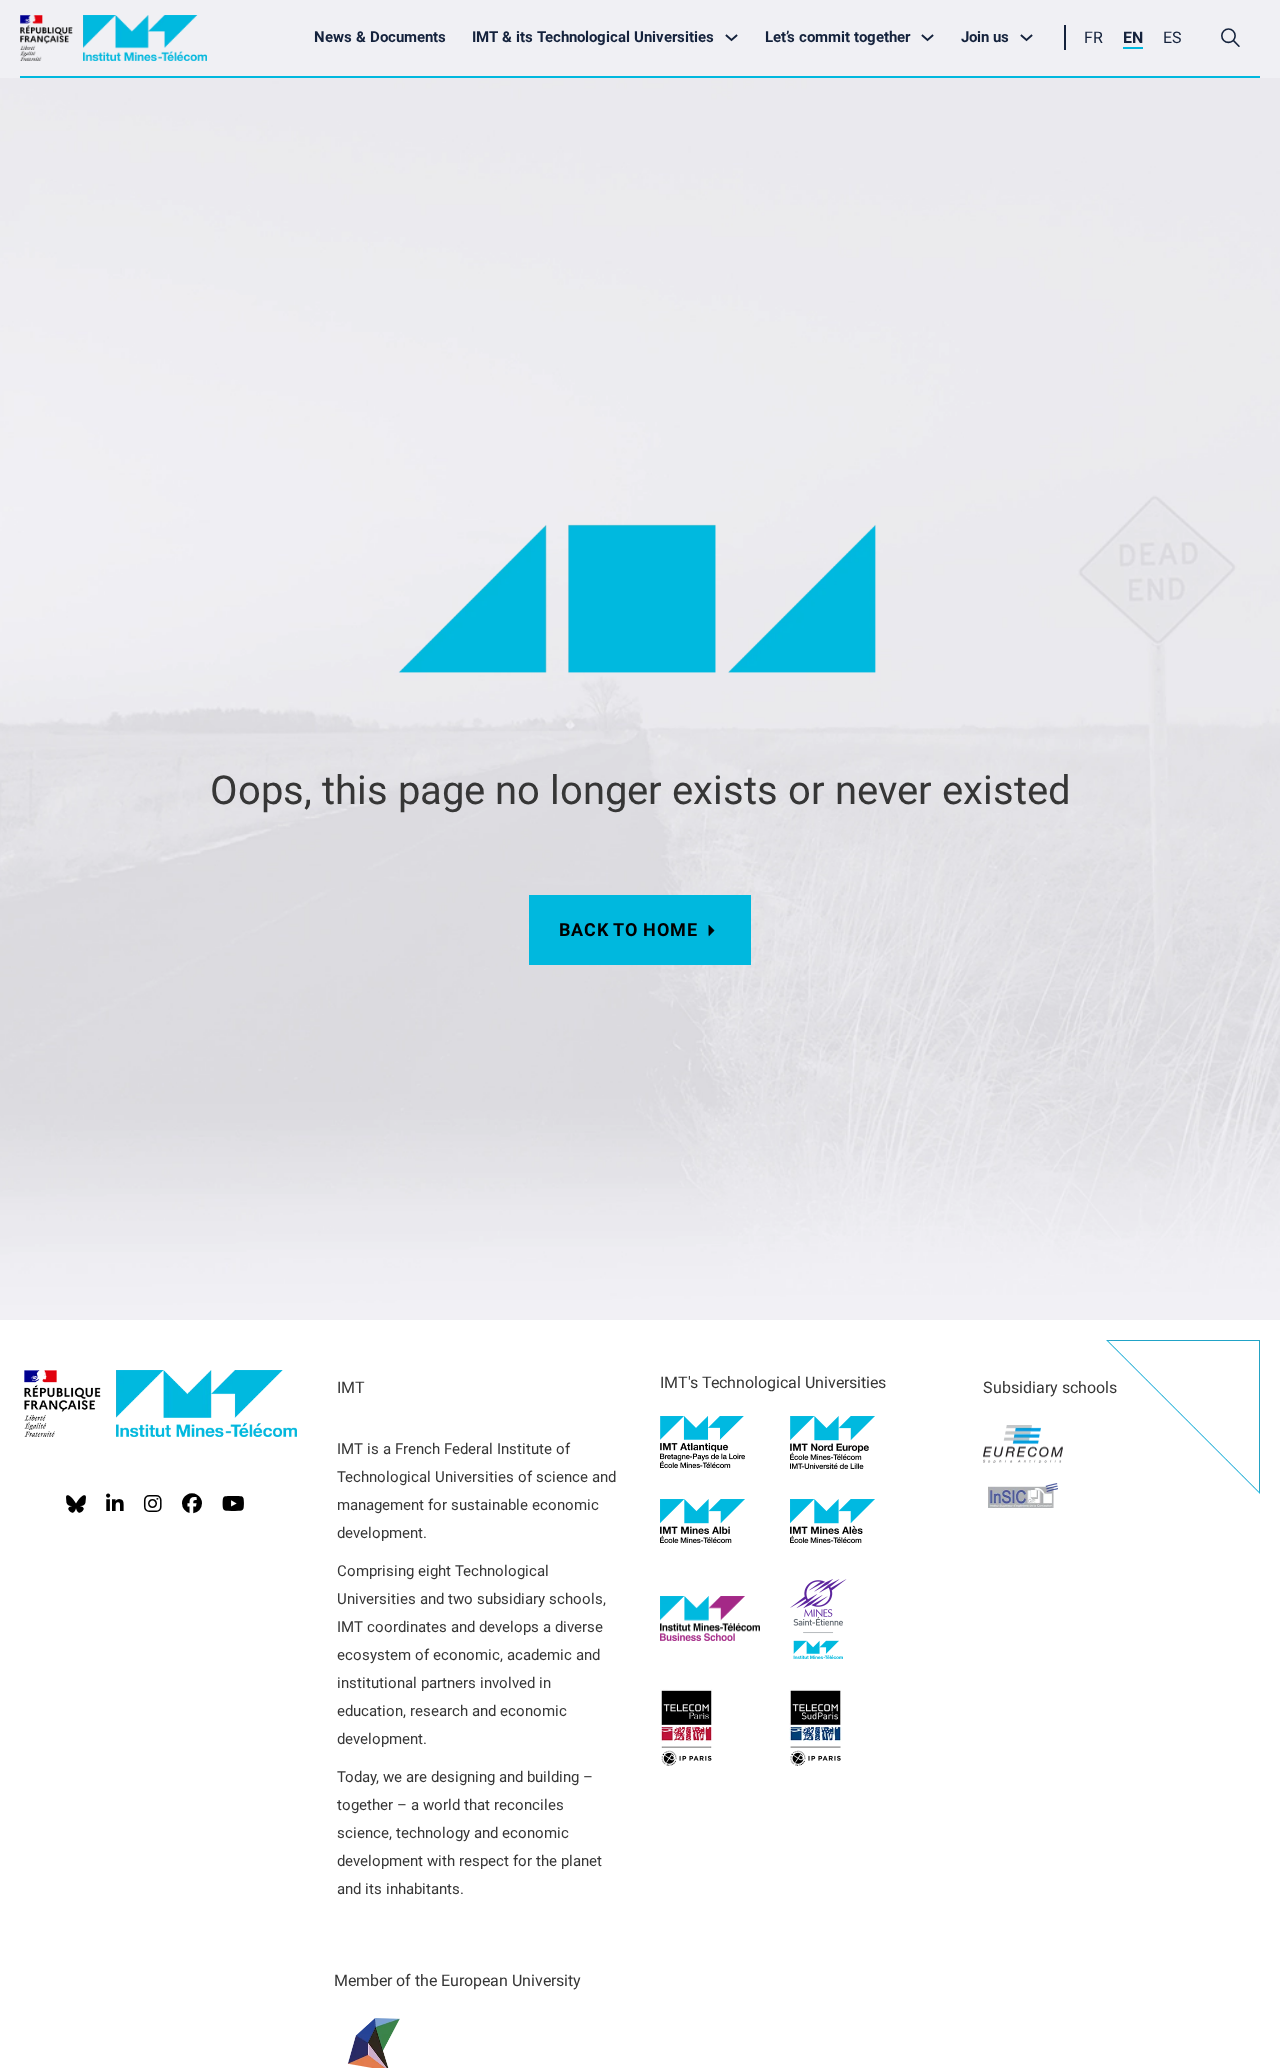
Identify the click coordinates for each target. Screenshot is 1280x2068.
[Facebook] (192, 1504)
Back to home (628, 929)
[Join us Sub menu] (1031, 37)
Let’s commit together (837, 37)
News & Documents (380, 37)
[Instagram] (153, 1504)
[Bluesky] (76, 1504)
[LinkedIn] (115, 1504)
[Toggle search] (1230, 38)
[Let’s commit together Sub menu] (932, 37)
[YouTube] (233, 1504)
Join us (985, 37)
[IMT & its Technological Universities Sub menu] (736, 37)
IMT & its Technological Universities (593, 37)
